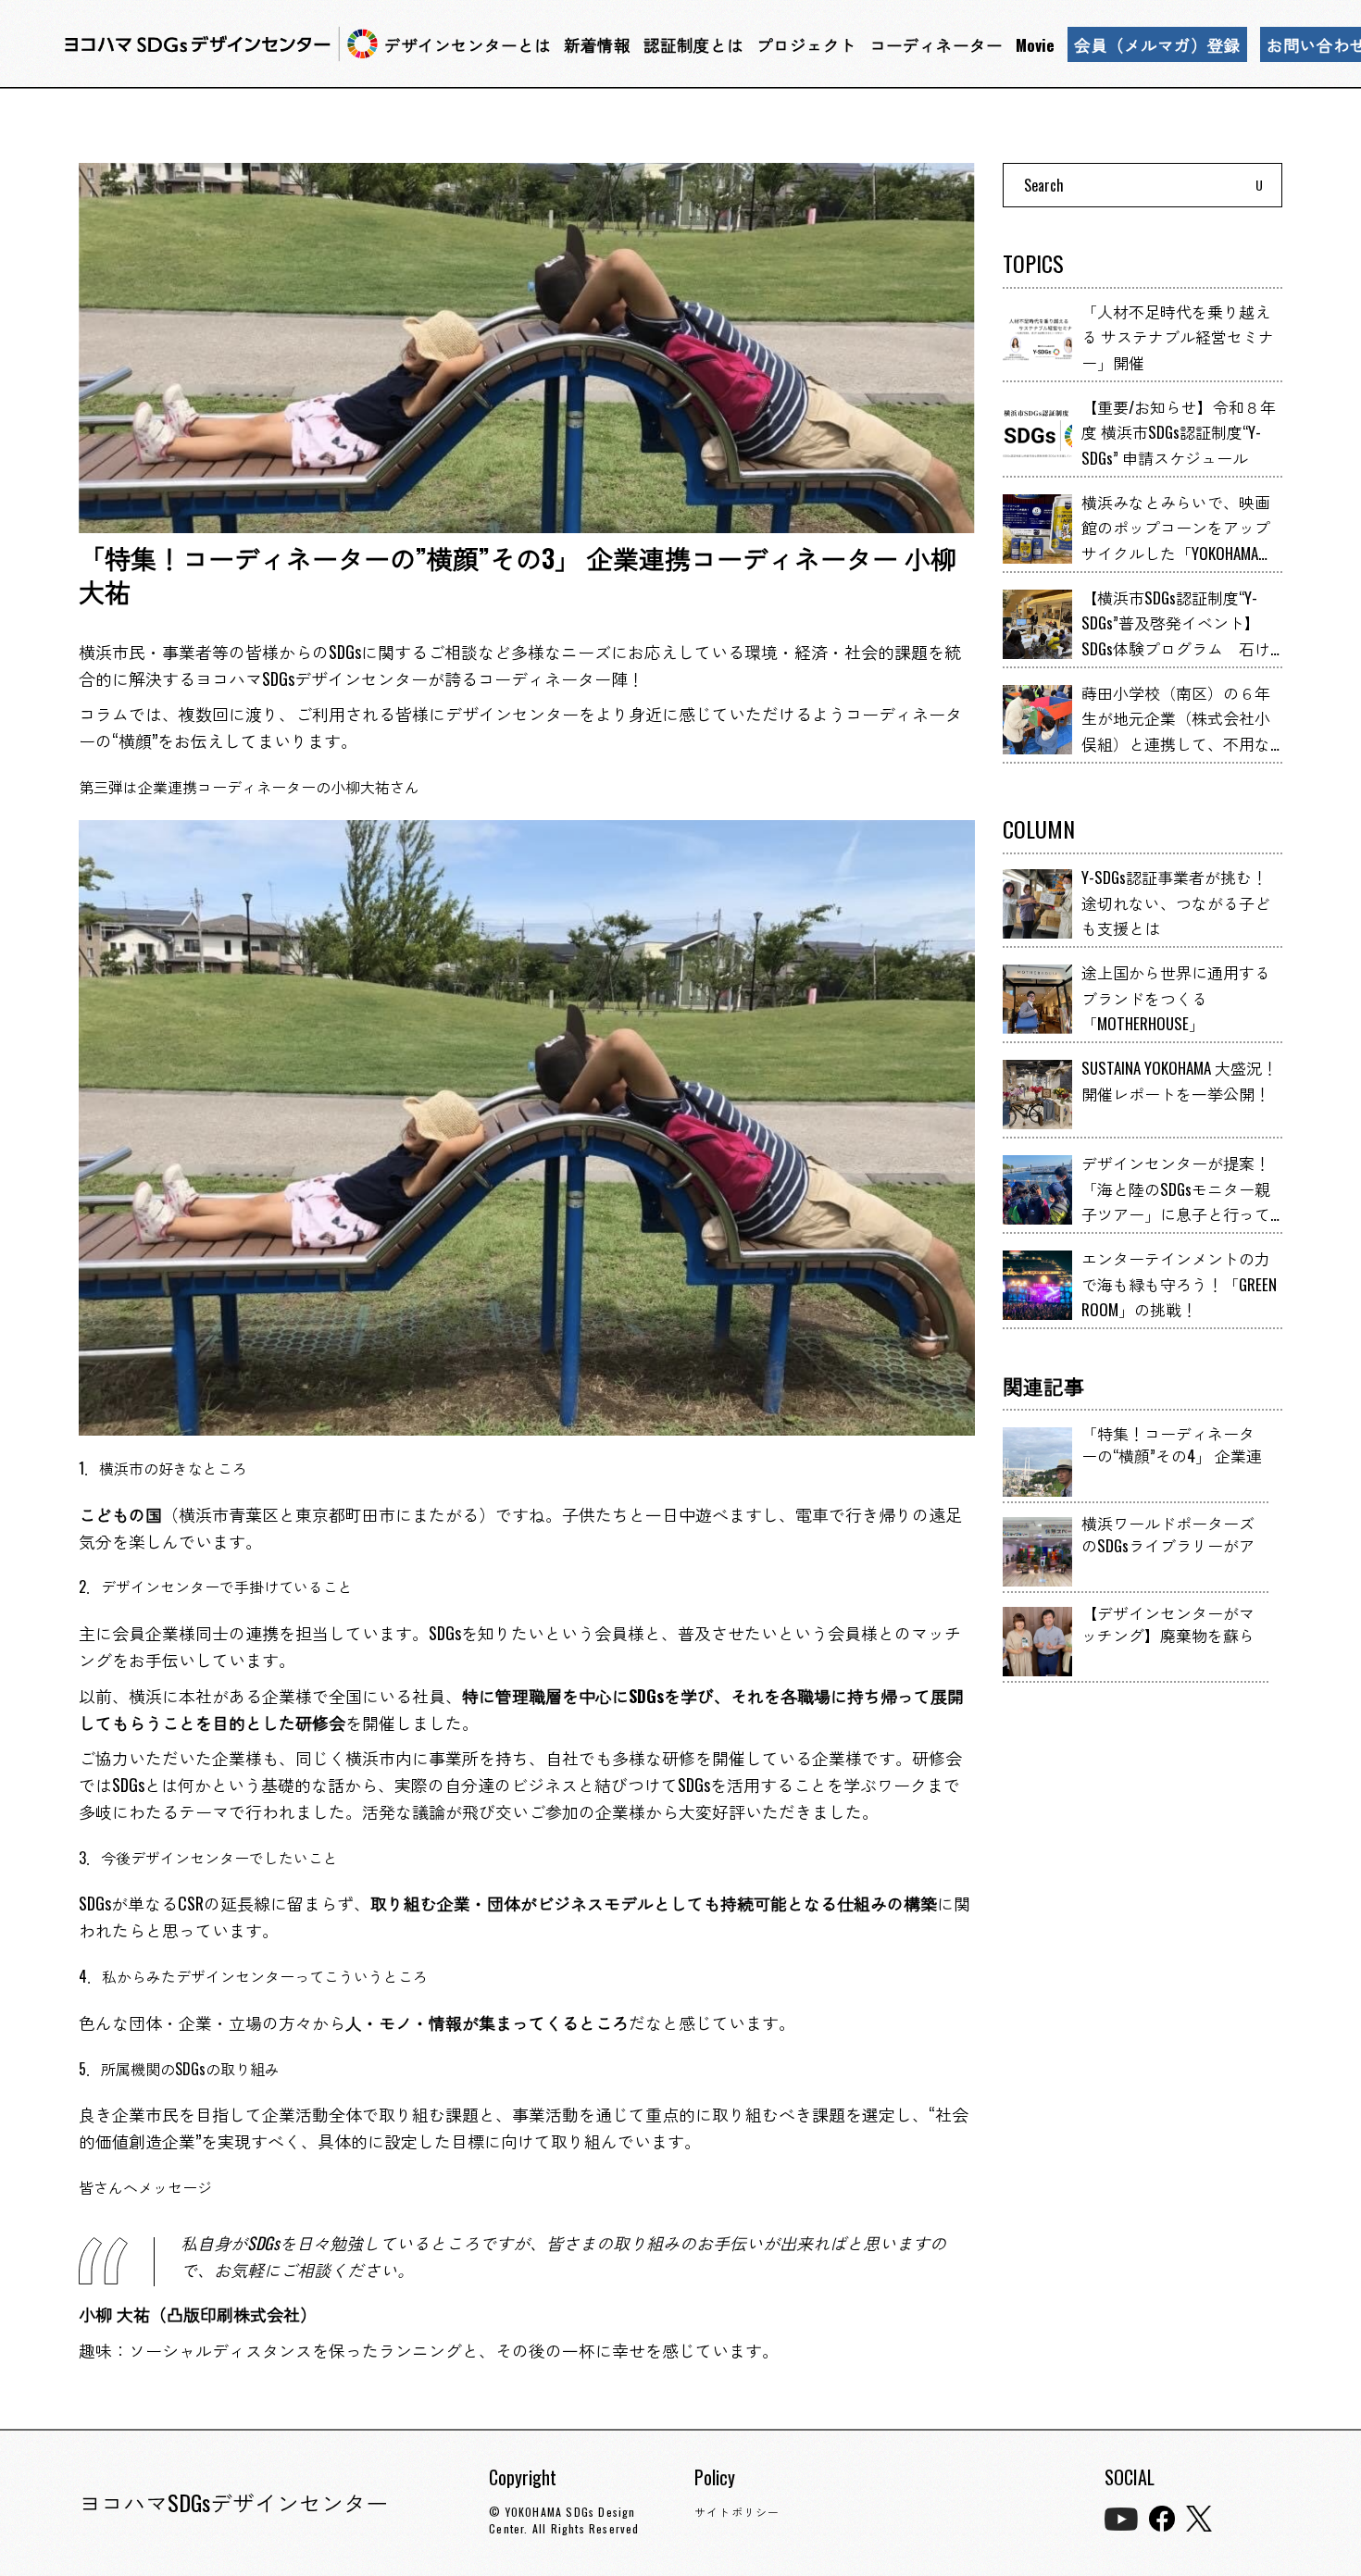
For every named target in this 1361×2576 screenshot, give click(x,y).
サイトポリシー (737, 2512)
